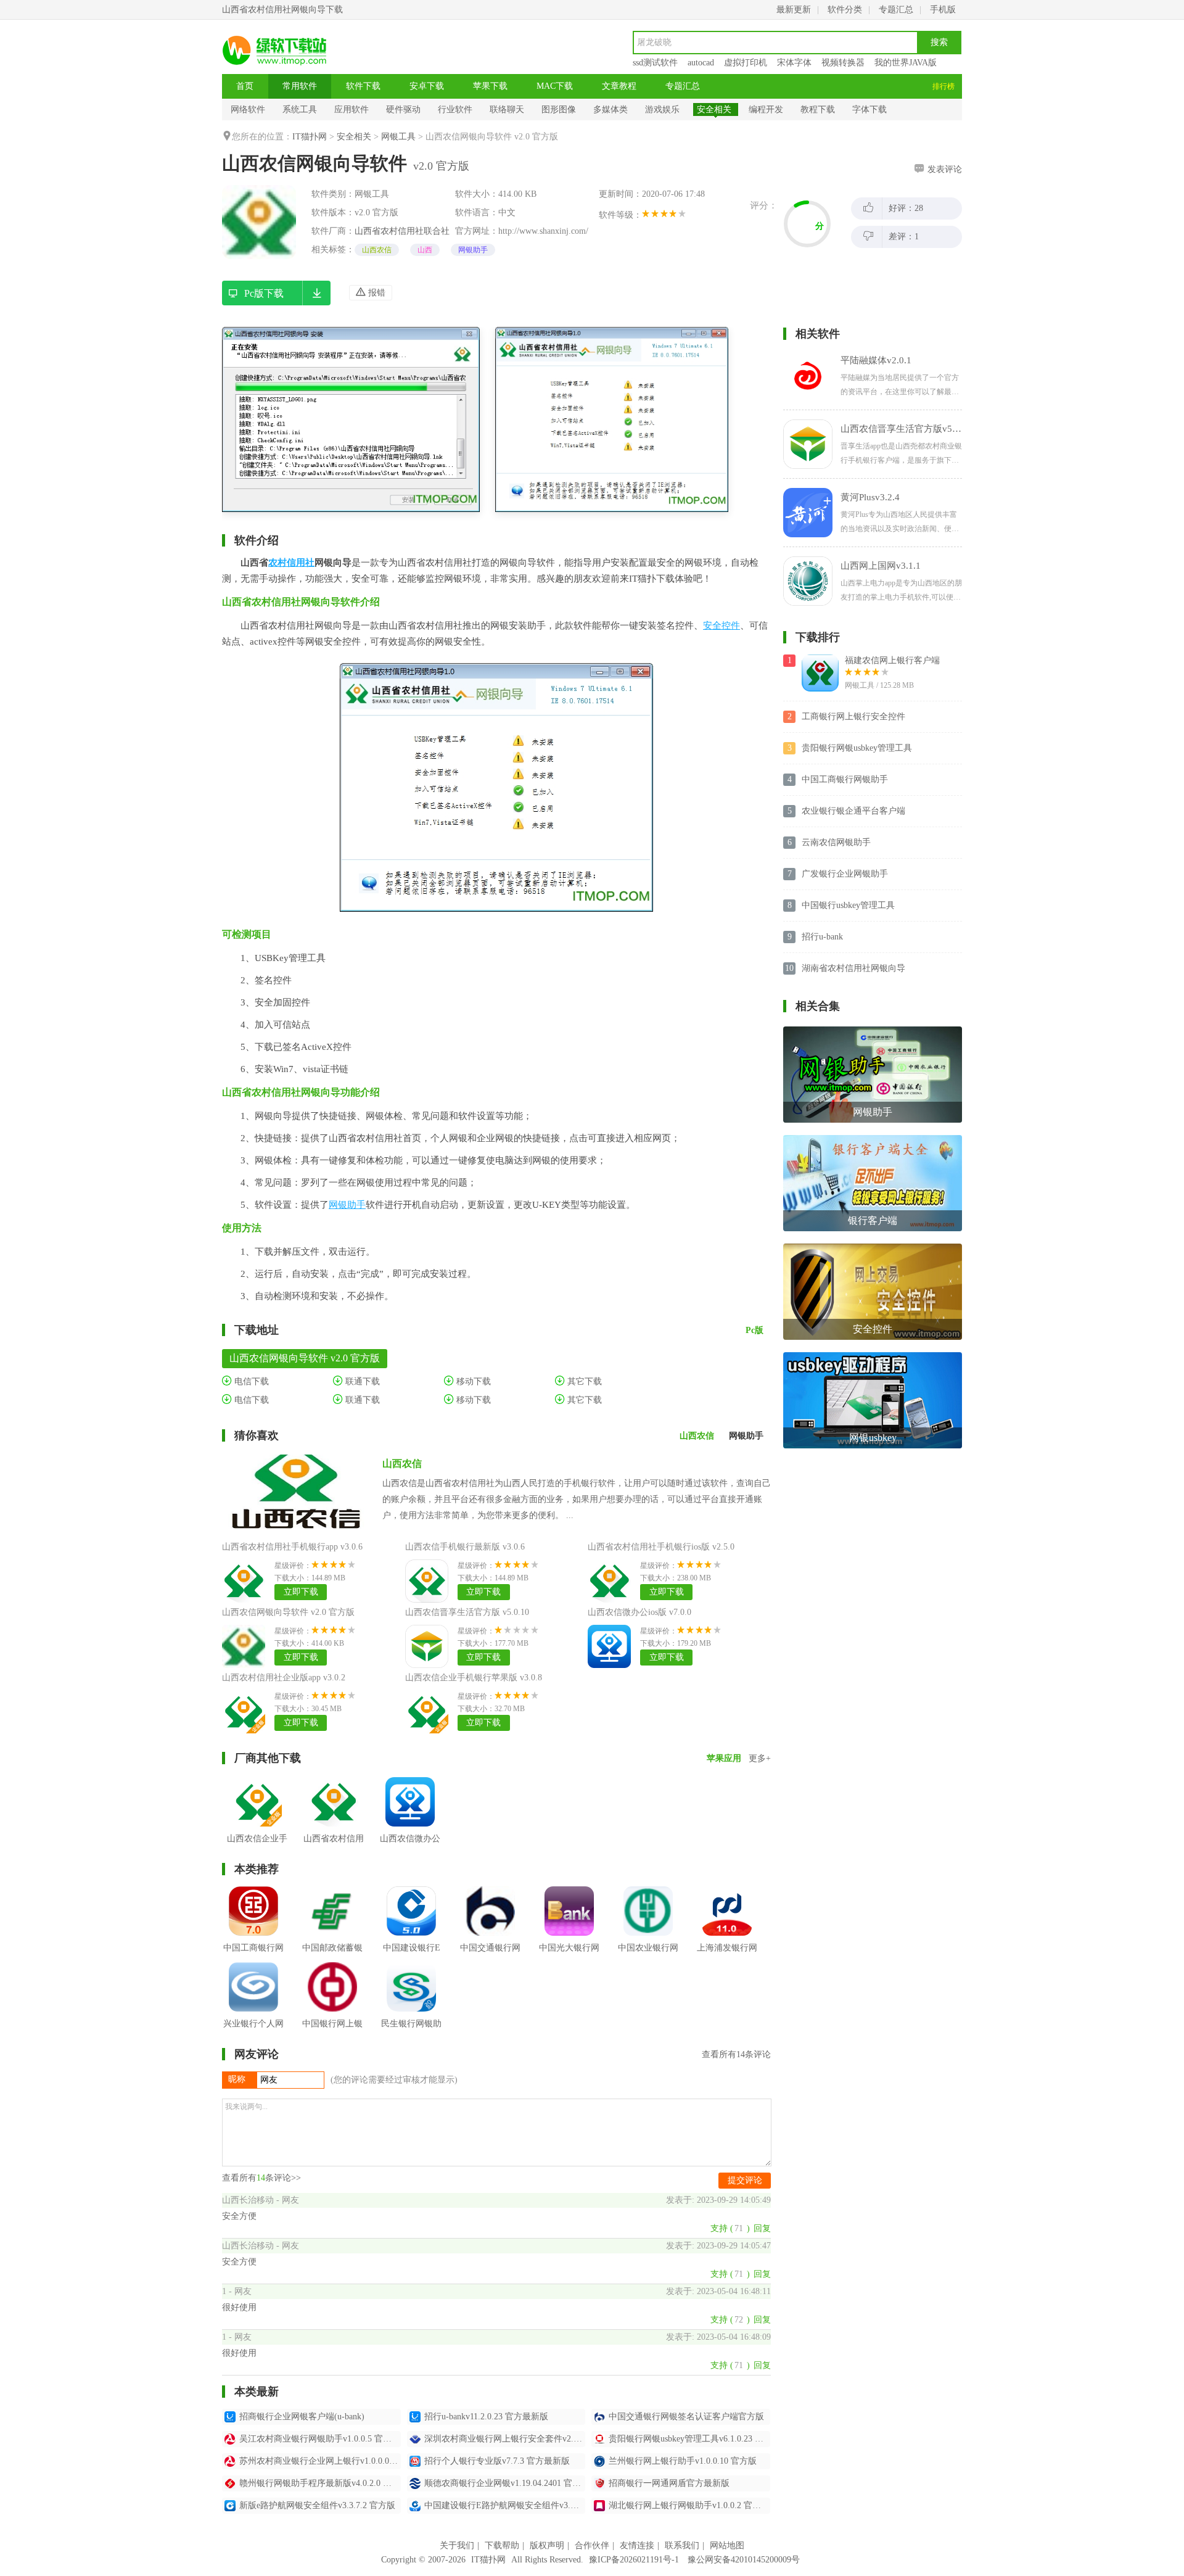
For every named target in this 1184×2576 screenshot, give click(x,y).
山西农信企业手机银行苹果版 (257, 1848)
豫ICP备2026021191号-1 (634, 2560)
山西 (425, 250)
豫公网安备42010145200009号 (744, 2560)
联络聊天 (507, 109)
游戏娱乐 (662, 109)
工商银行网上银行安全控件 (853, 716)
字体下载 (869, 109)
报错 (376, 293)
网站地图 (727, 2545)
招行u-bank (822, 937)
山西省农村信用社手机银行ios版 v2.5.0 (661, 1547)
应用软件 (351, 109)
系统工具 (300, 109)
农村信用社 (291, 563)
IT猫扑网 (310, 137)
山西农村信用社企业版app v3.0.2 (284, 1678)
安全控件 (721, 625)
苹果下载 (490, 86)
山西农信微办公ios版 (410, 1848)
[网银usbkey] (873, 1357)
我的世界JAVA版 (906, 63)
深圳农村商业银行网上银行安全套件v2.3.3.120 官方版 (505, 2439)
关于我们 (457, 2545)
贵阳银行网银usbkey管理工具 (857, 748)
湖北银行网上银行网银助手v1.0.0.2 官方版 (689, 2505)
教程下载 (818, 109)
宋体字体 (794, 63)
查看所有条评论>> (261, 2178)
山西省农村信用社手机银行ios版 (334, 1848)
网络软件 (248, 109)
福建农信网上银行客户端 (892, 660)
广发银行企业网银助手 (845, 874)
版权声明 (547, 2545)
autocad (701, 63)
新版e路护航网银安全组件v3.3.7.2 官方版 (317, 2505)
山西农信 (377, 250)
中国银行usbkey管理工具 (848, 905)
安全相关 (714, 109)
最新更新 (794, 10)
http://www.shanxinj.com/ (543, 231)
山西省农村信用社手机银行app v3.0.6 (292, 1547)
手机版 (943, 10)
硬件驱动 (403, 109)
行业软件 (455, 109)
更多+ (760, 1758)
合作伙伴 (592, 2545)
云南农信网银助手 (836, 842)
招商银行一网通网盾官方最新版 (669, 2483)
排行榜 (943, 86)
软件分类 (845, 10)
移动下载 (472, 1381)
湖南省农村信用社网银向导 (853, 968)
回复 (762, 2228)
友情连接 (637, 2545)
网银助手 (473, 250)
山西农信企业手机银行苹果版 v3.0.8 (474, 1678)
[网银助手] (873, 1031)
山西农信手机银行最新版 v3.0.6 (465, 1547)
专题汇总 (896, 10)
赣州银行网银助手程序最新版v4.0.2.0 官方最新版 (320, 2483)
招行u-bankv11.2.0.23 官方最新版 (486, 2417)
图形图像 (559, 109)
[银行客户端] (873, 1140)
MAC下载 (555, 86)
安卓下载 (427, 86)
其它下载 (583, 1381)
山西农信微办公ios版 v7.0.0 (639, 1612)
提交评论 (745, 2180)
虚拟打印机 (746, 63)
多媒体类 (610, 109)
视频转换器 (843, 63)
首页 (245, 86)
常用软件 (300, 86)
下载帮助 (502, 2545)
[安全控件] (873, 1248)
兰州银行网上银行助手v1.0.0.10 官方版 (683, 2461)
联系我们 (682, 2545)
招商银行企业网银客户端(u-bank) (302, 2417)
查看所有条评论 (736, 2054)
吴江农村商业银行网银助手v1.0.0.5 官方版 (320, 2439)
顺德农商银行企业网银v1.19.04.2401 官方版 (505, 2483)
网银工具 (398, 137)
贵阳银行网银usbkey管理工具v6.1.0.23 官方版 (689, 2439)
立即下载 (301, 1592)
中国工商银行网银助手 (845, 779)
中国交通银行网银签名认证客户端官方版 (686, 2417)
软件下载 (363, 86)
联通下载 (361, 1381)
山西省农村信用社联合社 (402, 231)
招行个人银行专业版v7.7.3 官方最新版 (497, 2461)
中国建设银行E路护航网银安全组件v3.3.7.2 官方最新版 (505, 2505)
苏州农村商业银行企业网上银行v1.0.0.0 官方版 (320, 2461)
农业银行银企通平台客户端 (853, 811)
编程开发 (766, 109)
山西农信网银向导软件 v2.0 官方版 (288, 1612)
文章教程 (619, 86)
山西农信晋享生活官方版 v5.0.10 (467, 1612)
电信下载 (250, 1381)
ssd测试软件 (655, 63)
